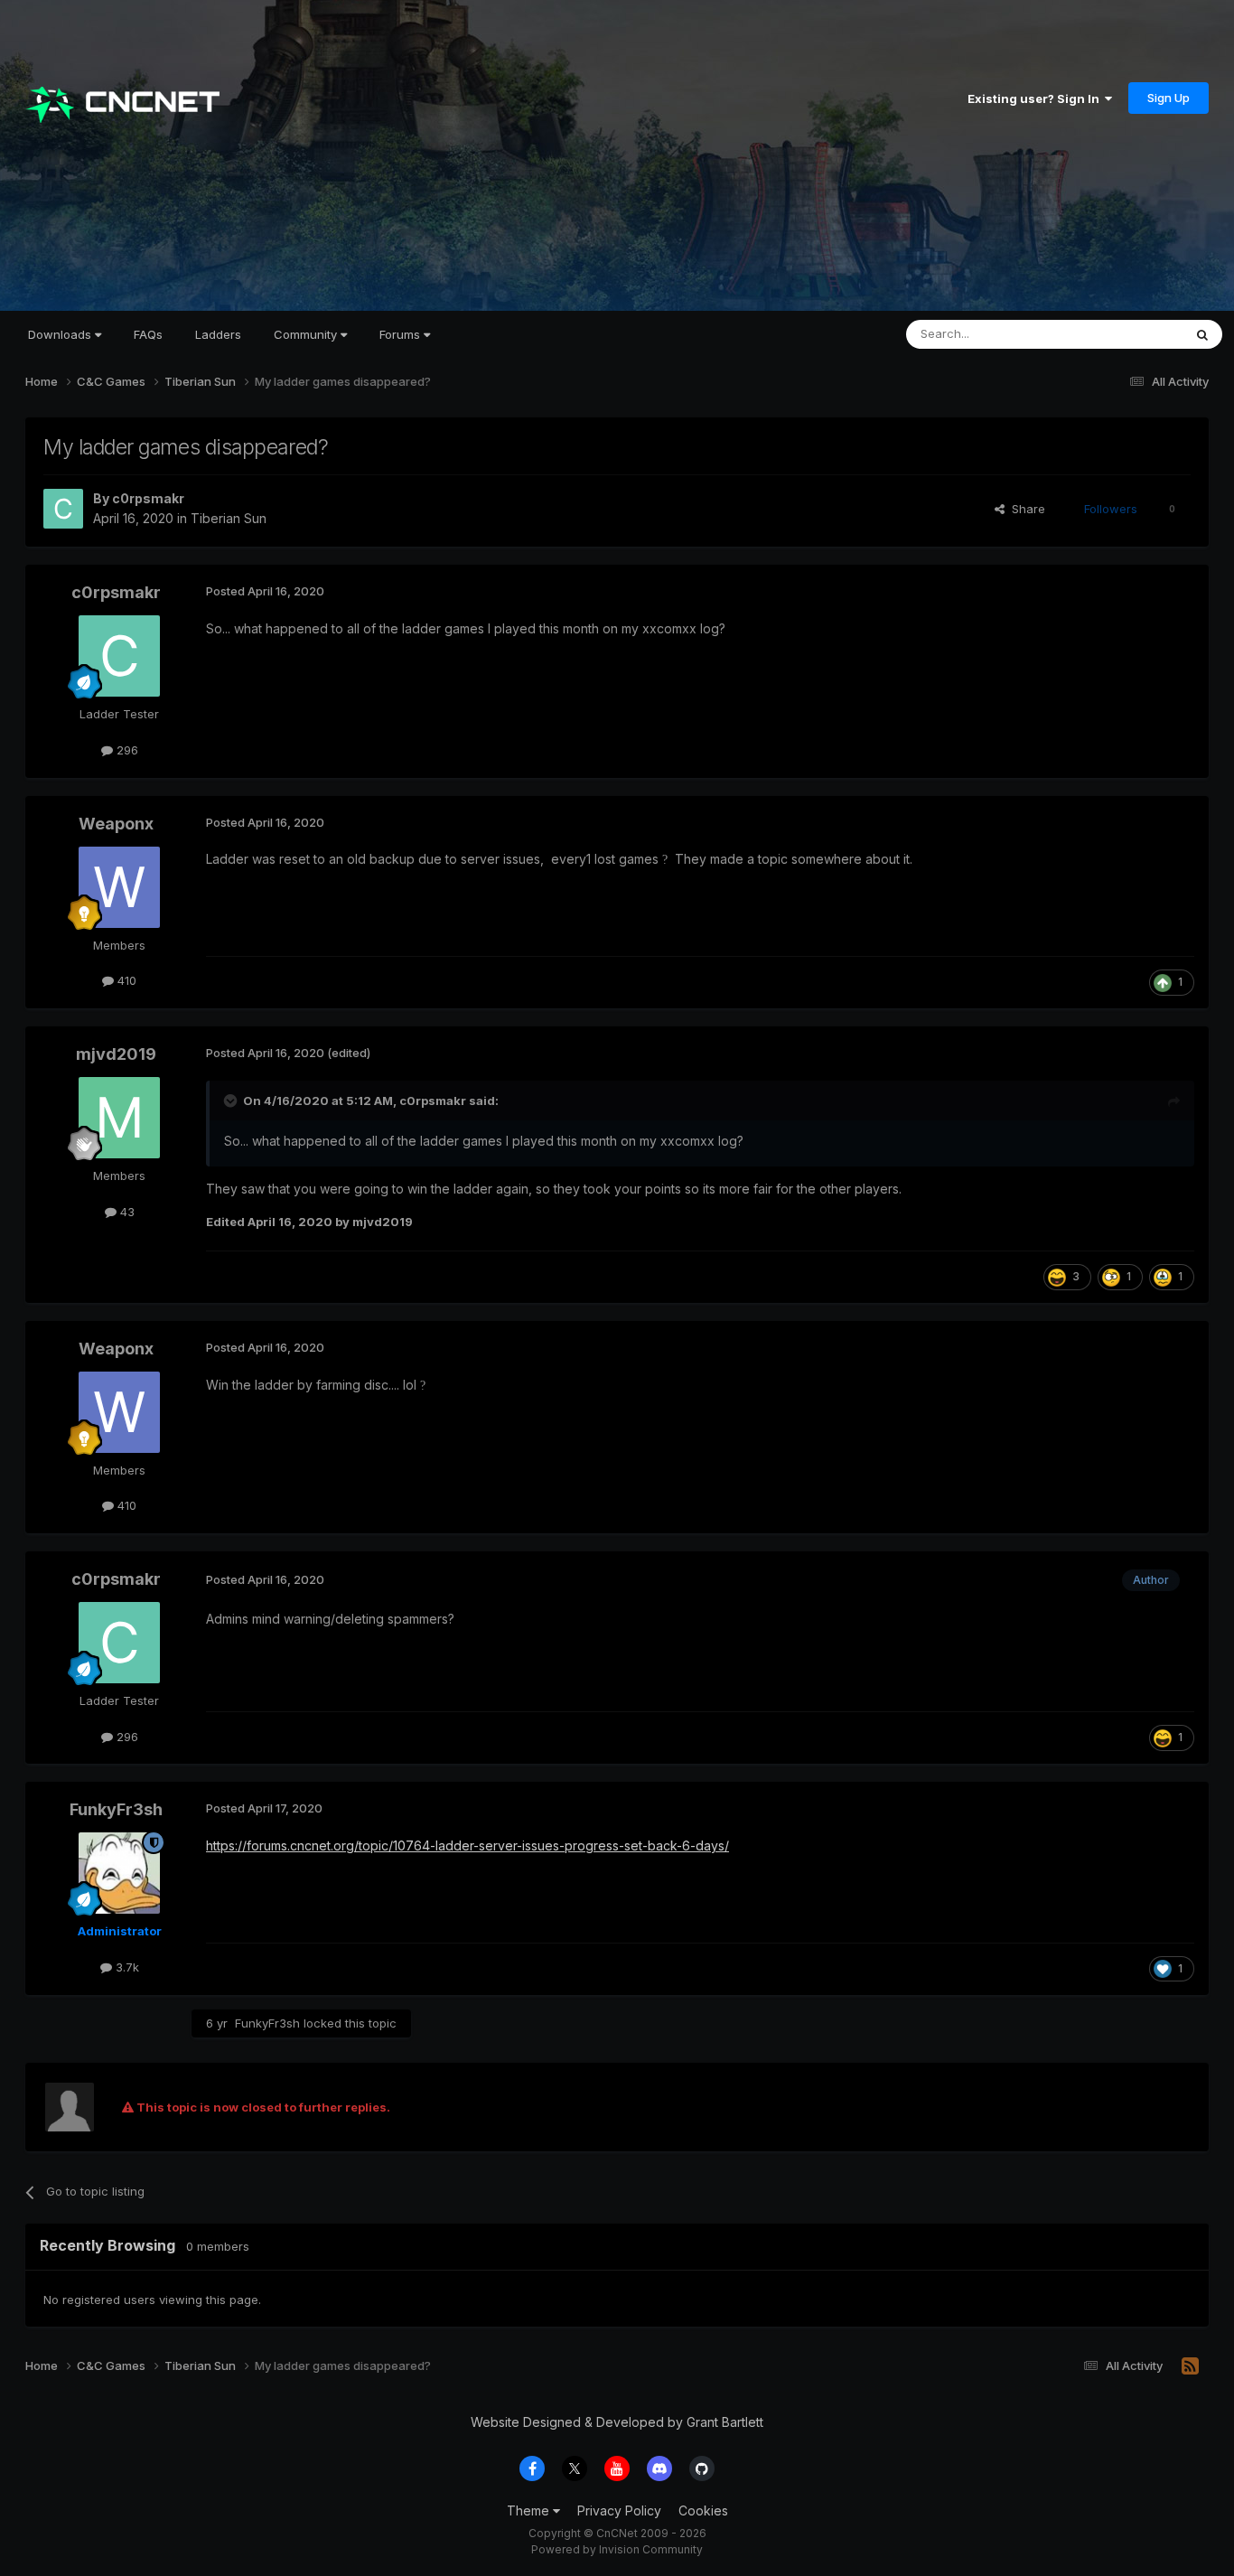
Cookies (703, 2510)
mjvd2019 (116, 1054)
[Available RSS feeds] (1190, 2366)
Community (307, 334)
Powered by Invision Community (617, 2549)
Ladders (218, 334)
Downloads (61, 334)
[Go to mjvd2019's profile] (119, 1118)
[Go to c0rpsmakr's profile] (63, 509)
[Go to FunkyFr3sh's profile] (119, 1873)
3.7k (126, 1967)
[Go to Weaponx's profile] (119, 887)
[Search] (1202, 334)
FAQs (148, 334)
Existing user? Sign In (1036, 98)
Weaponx (116, 824)
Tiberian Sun (229, 518)
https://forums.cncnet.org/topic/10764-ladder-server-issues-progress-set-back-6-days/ (467, 1845)
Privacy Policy (619, 2510)
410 (125, 980)
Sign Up (1169, 98)
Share (1025, 509)
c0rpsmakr (148, 498)
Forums (402, 334)
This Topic (1130, 334)
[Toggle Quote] (232, 1101)
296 (126, 750)
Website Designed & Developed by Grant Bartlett (617, 2422)
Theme (530, 2510)
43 (126, 1212)
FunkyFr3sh (116, 1809)
